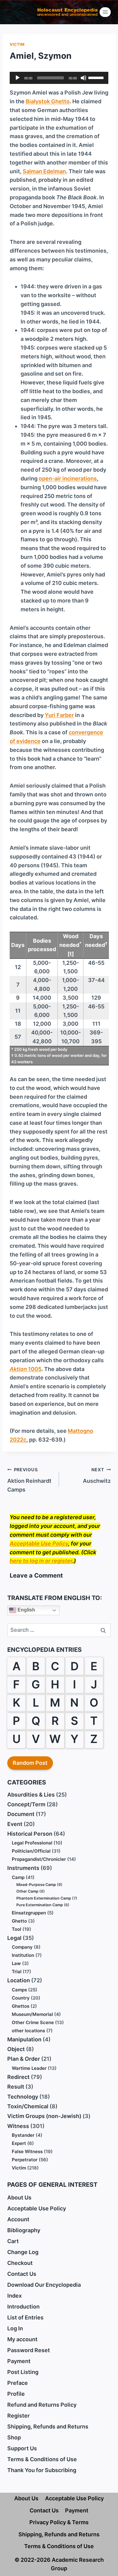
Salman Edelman (44, 171)
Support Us (22, 2448)
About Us (19, 2198)
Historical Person (30, 1834)
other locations (28, 2031)
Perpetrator (25, 2160)
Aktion (18, 1369)
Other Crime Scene (33, 2022)
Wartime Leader (29, 2068)
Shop (14, 2437)
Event (15, 1824)
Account (18, 2219)
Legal (14, 1938)
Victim (17, 44)
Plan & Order (24, 2059)
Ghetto (19, 1921)
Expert (19, 2143)
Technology (23, 2097)
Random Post (30, 1763)
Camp (18, 1877)
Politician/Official (31, 1851)
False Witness (27, 2151)
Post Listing (23, 2372)
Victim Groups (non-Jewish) (44, 2116)
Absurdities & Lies (31, 1795)
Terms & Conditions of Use (42, 2459)
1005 (34, 1369)
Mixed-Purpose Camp (36, 1885)
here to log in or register (41, 1561)
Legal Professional (32, 1843)
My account (22, 2339)
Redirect (18, 2077)
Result (16, 2087)
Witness (18, 2126)
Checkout (20, 2263)
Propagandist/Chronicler (39, 1859)
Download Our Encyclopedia (44, 2285)
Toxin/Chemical (28, 2106)
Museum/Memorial (32, 2014)
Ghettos (21, 2006)
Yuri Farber (59, 715)
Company (22, 1947)
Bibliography (24, 2230)
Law (16, 1963)
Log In (15, 2328)
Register (18, 2416)
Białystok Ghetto (48, 101)
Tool (16, 1929)
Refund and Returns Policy (42, 2405)
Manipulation (24, 2039)
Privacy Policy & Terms (59, 2522)
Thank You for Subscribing (42, 2470)
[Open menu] (105, 12)
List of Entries (25, 2317)
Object (16, 2049)
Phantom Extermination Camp (44, 1898)
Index (15, 2296)
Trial (17, 1972)
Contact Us (22, 2274)
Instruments (23, 1868)
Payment (19, 2361)
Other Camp (27, 1891)
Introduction (23, 2307)
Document (21, 1814)
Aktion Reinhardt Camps (29, 1480)
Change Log (23, 2252)
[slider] (97, 77)
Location (19, 1980)
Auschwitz (97, 1476)
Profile (16, 2394)
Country (21, 1998)
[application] (59, 78)
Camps (19, 1990)
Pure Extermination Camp (40, 1905)
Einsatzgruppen (29, 1913)
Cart (13, 2241)
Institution (23, 1955)
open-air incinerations (68, 478)
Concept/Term (26, 1804)
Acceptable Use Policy (39, 1544)
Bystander (23, 2135)
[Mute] (84, 78)
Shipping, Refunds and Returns (48, 2427)
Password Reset (29, 2350)
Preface (18, 2383)
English (26, 1610)
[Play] (18, 78)
